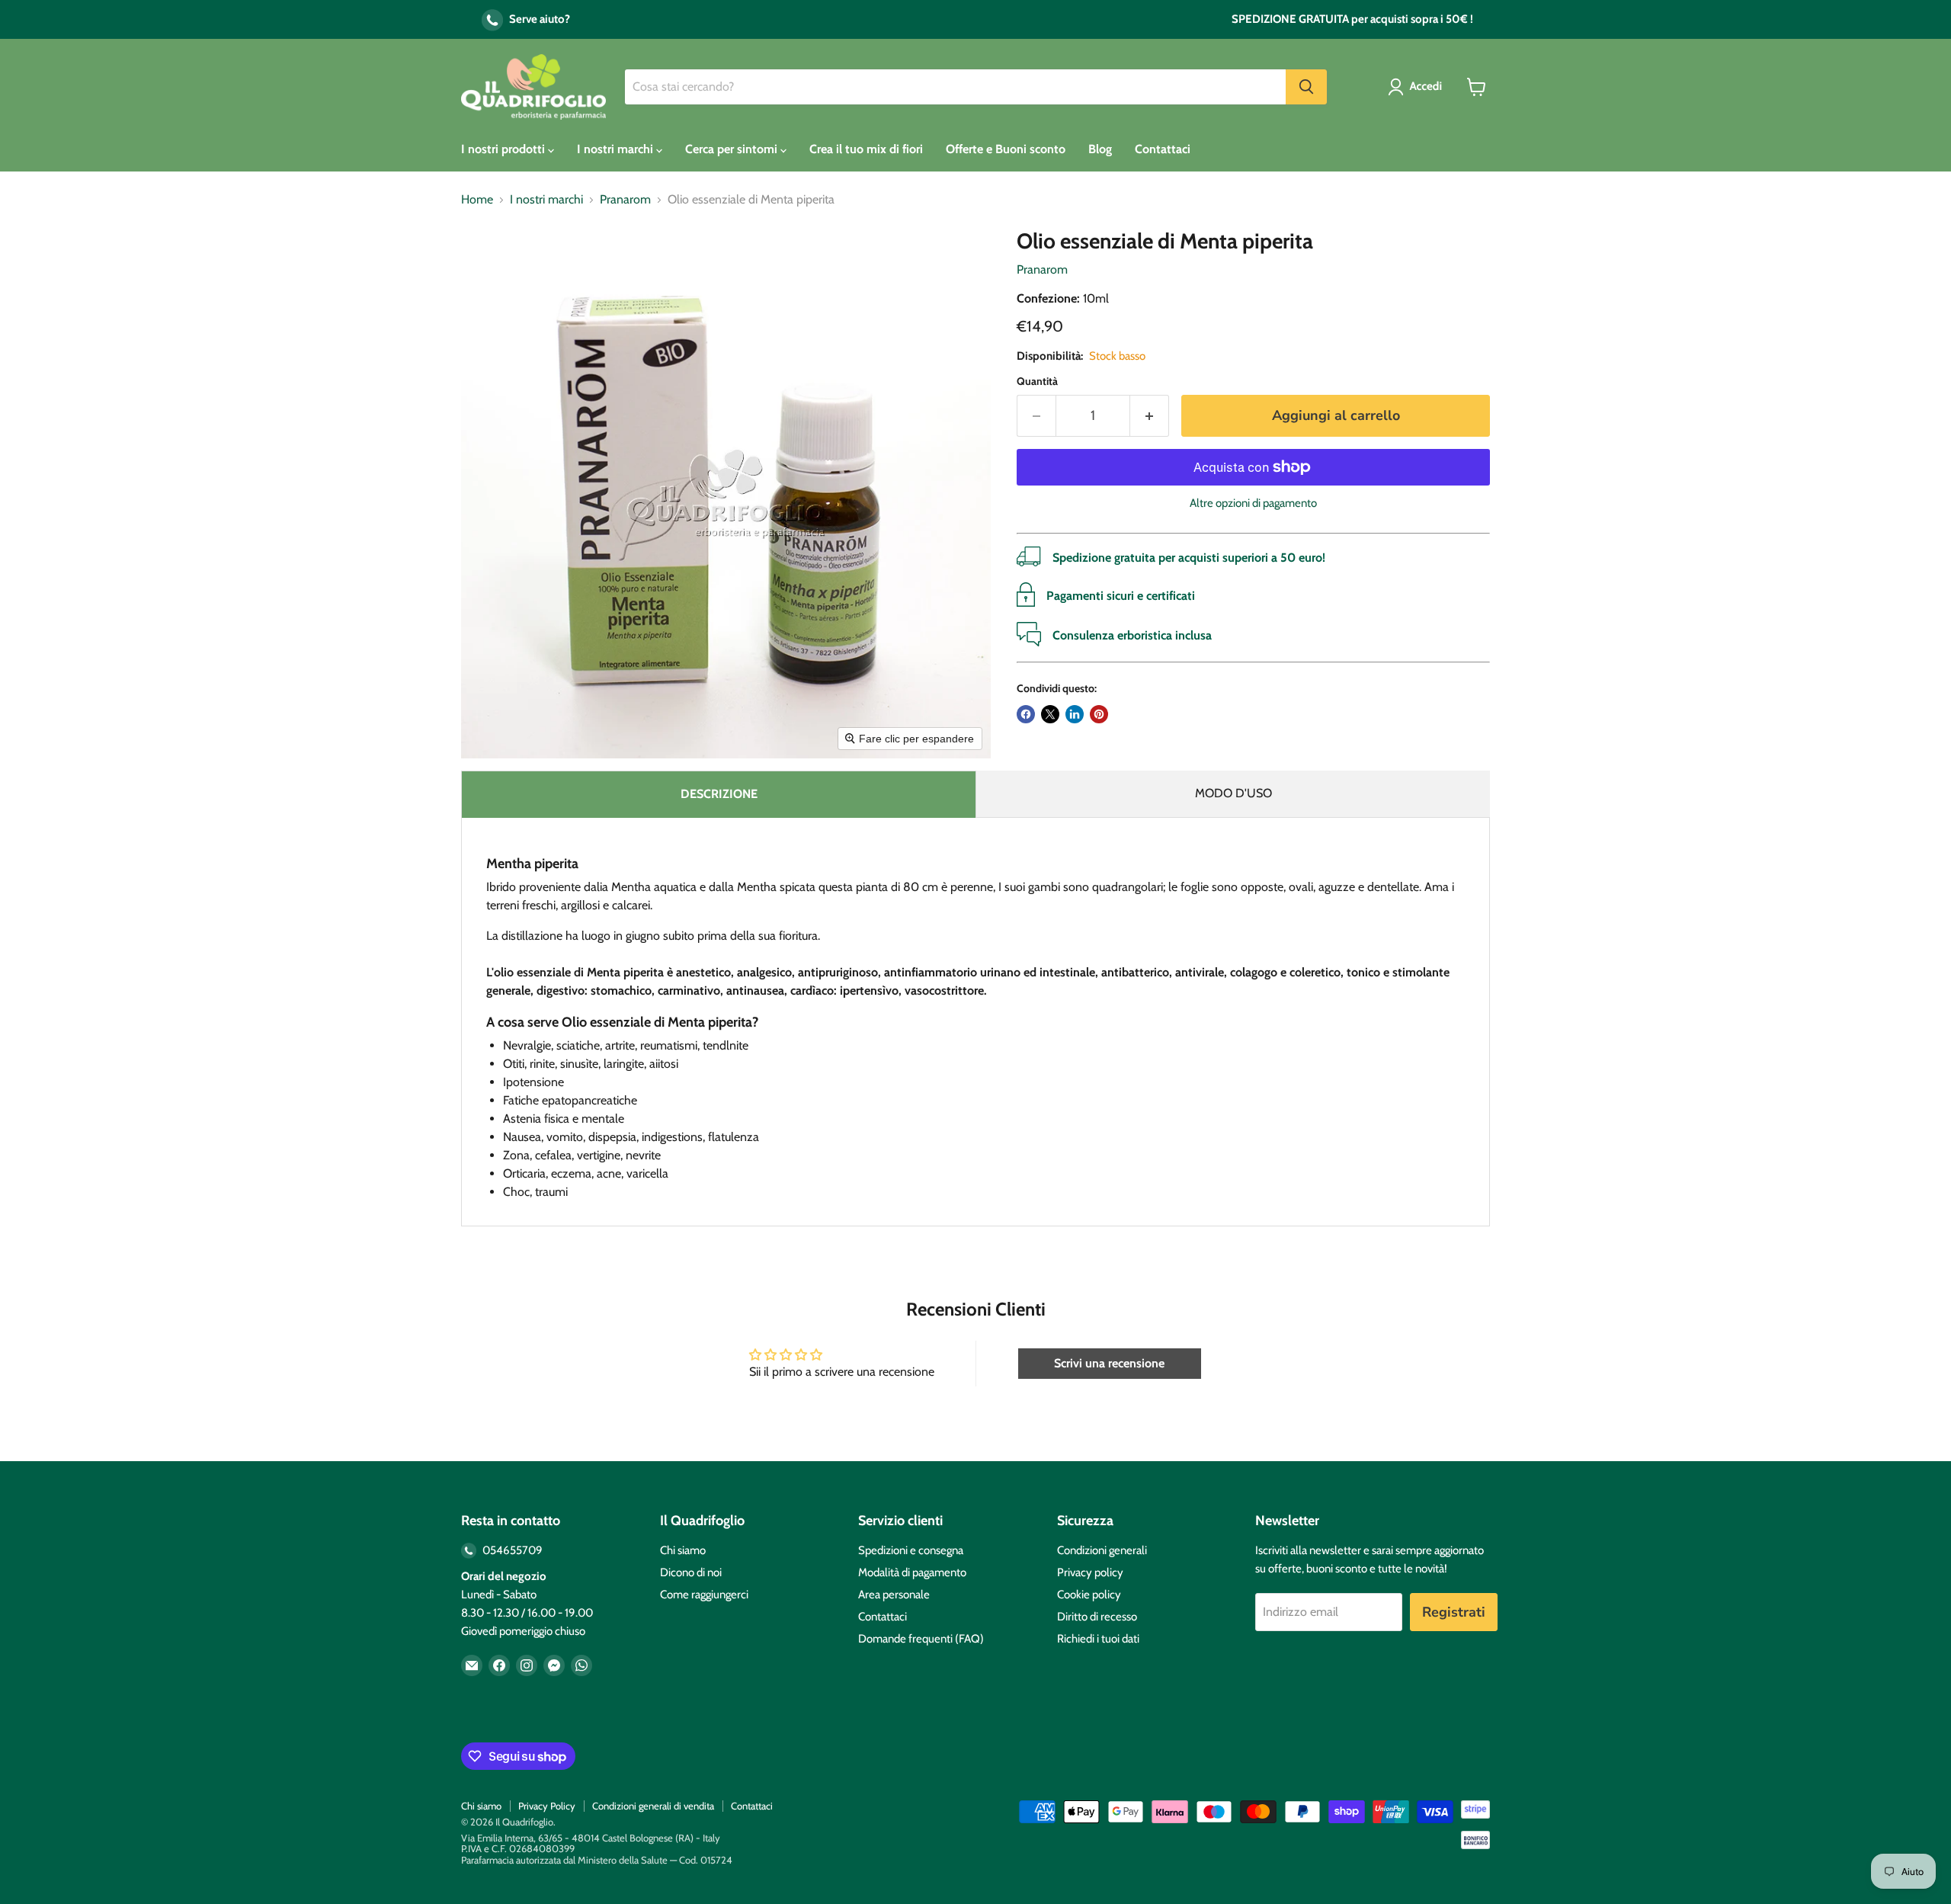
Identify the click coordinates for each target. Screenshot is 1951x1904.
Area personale (894, 1595)
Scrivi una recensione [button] (1109, 1363)
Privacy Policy (547, 1806)
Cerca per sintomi (733, 149)
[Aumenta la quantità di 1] (1150, 416)
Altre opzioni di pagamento (1253, 503)
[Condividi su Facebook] (1026, 714)
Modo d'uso (1233, 793)
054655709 (511, 1550)
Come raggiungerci (704, 1595)
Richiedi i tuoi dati (1098, 1639)
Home (477, 200)
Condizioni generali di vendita (653, 1806)
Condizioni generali (1102, 1550)
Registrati (1454, 1612)
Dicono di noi (691, 1572)
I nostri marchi (617, 149)
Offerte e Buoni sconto (1006, 149)
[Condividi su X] (1050, 714)
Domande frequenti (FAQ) (921, 1639)
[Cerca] (1306, 87)
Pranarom (625, 200)
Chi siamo (683, 1550)
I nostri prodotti (505, 149)
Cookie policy (1089, 1595)
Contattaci (1163, 149)
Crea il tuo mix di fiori (866, 149)
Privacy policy (1090, 1572)
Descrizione (719, 794)
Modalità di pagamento (912, 1572)
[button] (1418, 87)
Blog (1100, 149)
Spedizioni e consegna (911, 1550)
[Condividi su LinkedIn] (1075, 714)
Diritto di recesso (1097, 1617)
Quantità (1037, 381)
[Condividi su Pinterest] (1099, 714)
